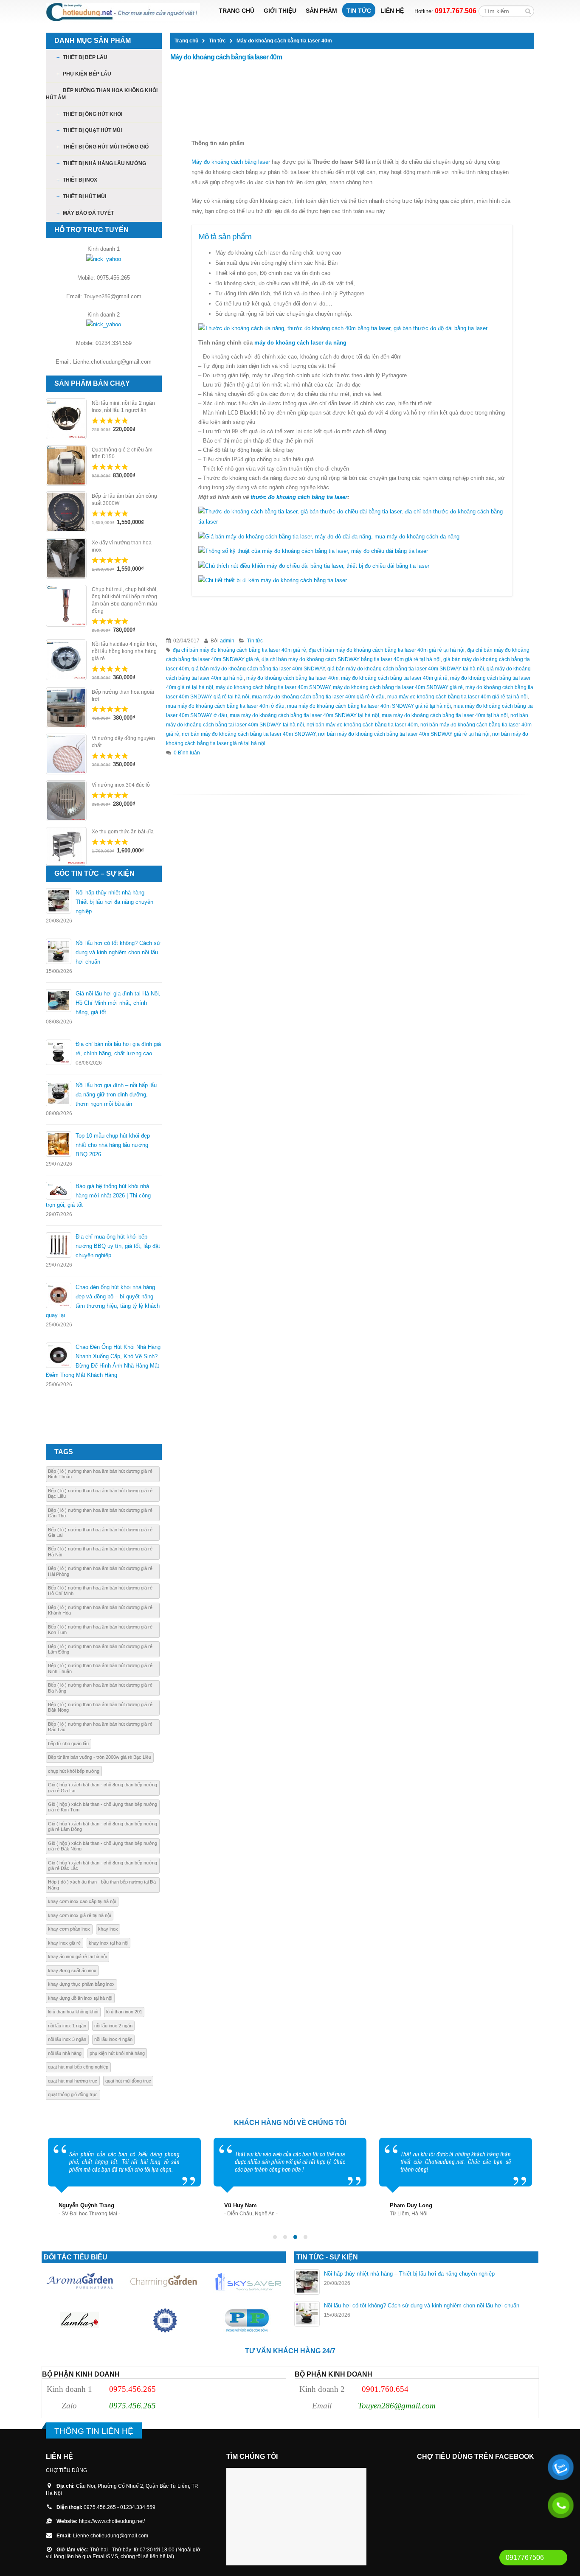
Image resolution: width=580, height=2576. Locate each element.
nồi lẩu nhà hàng (65, 2053)
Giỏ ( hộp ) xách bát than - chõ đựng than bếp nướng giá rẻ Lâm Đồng (103, 1826)
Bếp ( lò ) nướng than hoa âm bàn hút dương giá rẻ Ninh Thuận (100, 1668)
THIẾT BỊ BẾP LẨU (85, 57)
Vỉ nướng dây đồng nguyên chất (123, 742)
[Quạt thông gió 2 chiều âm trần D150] (66, 465)
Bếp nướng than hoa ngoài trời (123, 696)
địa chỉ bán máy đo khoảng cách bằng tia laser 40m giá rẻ (239, 650)
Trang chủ (237, 11)
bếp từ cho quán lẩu (68, 1743)
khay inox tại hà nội (108, 1943)
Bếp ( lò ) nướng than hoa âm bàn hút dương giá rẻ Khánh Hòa (100, 1610)
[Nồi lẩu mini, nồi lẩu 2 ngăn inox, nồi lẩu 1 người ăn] (66, 419)
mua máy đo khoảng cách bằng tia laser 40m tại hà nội (445, 715)
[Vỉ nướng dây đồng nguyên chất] (66, 754)
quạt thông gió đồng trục (73, 2094)
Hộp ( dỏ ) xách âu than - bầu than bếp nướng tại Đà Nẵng (102, 1885)
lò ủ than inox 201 (124, 2012)
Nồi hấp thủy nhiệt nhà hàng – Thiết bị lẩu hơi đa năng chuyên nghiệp (114, 902)
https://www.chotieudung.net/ (112, 2521)
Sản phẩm (321, 11)
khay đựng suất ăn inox (72, 1971)
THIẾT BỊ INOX (80, 180)
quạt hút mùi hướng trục (73, 2081)
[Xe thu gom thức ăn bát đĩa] (66, 846)
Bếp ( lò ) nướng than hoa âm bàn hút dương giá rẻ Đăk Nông (100, 1707)
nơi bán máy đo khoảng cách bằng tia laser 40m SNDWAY (249, 734)
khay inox (108, 1929)
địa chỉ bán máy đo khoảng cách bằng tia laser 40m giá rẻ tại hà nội (387, 650)
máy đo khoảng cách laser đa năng (301, 343)
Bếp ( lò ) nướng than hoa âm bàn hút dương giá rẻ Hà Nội (100, 1551)
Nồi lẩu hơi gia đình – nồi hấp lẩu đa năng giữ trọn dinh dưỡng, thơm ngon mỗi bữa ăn (116, 1095)
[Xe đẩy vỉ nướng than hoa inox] (66, 558)
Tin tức (359, 11)
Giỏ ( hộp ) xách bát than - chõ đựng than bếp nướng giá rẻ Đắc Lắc (103, 1865)
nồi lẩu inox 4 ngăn (113, 2039)
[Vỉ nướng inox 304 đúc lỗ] (66, 801)
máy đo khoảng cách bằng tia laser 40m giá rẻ (394, 678)
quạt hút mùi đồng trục (128, 2081)
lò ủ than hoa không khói (73, 2012)
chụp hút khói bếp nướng (74, 1771)
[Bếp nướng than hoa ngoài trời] (66, 708)
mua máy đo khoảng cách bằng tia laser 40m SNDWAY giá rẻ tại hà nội (369, 706)
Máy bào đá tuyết (88, 213)
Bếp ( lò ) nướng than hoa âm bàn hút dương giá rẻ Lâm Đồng (100, 1649)
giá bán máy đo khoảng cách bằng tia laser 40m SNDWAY (258, 669)
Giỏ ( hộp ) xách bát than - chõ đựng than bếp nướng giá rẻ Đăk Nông (103, 1846)
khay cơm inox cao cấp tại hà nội (82, 1901)
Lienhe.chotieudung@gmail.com (111, 2535)
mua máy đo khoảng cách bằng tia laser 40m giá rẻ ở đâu (318, 697)
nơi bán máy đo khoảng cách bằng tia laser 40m (362, 725)
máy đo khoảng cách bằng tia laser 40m (292, 678)
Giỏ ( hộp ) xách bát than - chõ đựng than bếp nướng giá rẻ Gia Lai (103, 1787)
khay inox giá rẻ (64, 1943)
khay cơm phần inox (69, 1929)
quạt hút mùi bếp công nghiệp (78, 2067)
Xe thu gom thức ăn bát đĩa (123, 832)
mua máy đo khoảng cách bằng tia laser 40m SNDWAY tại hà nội (304, 715)
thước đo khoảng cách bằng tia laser (299, 497)
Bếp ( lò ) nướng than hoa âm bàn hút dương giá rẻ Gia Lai (100, 1532)
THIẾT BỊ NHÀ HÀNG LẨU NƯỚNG (104, 163)
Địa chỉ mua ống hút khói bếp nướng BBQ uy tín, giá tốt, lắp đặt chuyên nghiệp (118, 1246)
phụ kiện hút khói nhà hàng (117, 2053)
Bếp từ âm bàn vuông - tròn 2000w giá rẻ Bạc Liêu (100, 1757)
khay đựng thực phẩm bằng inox (81, 1984)
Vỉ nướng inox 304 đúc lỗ (121, 785)
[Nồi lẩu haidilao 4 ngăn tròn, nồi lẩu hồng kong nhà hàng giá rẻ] (66, 660)
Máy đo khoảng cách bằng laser (231, 162)
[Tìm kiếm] (528, 11)
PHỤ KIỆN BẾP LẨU (87, 74)
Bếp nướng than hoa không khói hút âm (102, 94)
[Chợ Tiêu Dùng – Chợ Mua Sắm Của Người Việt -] (123, 12)
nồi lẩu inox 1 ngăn (67, 2026)
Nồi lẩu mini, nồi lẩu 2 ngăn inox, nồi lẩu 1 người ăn (123, 407)
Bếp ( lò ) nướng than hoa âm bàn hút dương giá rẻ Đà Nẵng (100, 1688)
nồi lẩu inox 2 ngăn (113, 2026)
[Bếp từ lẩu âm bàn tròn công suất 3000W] (66, 512)
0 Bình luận (187, 753)
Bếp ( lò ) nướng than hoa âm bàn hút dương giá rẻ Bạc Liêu (100, 1493)
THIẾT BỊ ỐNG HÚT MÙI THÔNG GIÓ (106, 147)
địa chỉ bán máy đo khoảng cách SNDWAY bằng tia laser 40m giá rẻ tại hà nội (351, 659)
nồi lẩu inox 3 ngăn (67, 2039)
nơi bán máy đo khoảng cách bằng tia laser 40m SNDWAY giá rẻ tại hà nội (404, 734)
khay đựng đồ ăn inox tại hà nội (80, 1998)
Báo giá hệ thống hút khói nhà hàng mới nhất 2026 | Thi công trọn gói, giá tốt (98, 1195)
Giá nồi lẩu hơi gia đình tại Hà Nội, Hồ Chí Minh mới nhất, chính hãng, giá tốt (118, 1003)
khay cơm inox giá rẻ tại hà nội (79, 1915)
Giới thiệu (280, 11)
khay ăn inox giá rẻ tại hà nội (77, 1957)
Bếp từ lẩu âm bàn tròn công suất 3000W (124, 500)
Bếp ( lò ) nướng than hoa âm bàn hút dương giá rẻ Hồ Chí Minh (100, 1591)
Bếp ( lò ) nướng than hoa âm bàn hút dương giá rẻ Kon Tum (100, 1630)
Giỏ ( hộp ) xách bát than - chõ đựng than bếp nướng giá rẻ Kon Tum (103, 1807)
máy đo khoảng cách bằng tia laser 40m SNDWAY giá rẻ (398, 687)
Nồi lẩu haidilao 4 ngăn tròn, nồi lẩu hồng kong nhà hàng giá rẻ (124, 651)
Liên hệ (392, 11)
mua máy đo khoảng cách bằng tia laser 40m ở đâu (225, 706)
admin (227, 640)
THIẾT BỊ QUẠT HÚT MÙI (92, 130)
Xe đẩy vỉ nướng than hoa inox (122, 546)
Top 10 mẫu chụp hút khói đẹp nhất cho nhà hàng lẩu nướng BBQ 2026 (113, 1145)
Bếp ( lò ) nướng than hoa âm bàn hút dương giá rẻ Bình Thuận (100, 1474)
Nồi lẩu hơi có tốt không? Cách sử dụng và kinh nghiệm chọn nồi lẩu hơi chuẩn (118, 952)
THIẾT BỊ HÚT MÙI (84, 196)
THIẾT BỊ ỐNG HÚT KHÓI (93, 114)
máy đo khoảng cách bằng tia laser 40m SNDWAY (273, 687)
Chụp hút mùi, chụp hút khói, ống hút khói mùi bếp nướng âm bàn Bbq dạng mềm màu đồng (125, 600)
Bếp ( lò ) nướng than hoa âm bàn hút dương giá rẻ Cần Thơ (100, 1513)
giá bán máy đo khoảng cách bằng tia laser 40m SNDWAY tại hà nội (406, 669)
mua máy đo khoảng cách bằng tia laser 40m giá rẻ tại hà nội (458, 697)
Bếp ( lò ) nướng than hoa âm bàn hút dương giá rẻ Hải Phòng (100, 1571)
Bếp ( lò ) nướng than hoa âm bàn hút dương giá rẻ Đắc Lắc (100, 1727)
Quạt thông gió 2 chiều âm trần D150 (122, 453)
